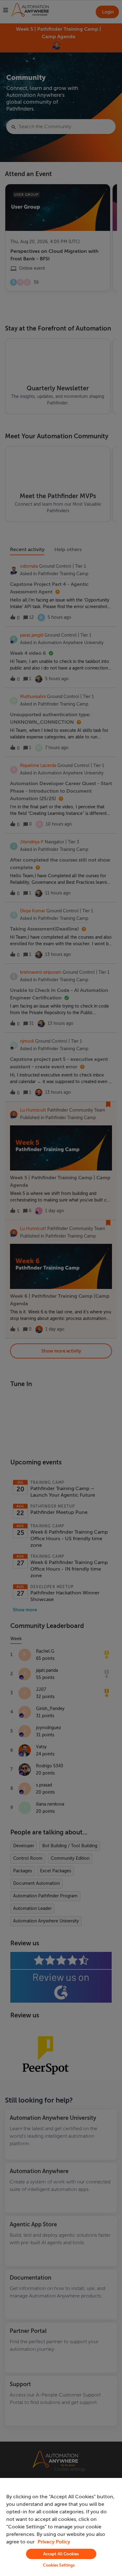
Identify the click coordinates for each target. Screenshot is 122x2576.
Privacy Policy (54, 2542)
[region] (61, 2527)
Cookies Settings (59, 2565)
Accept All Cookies (61, 2554)
